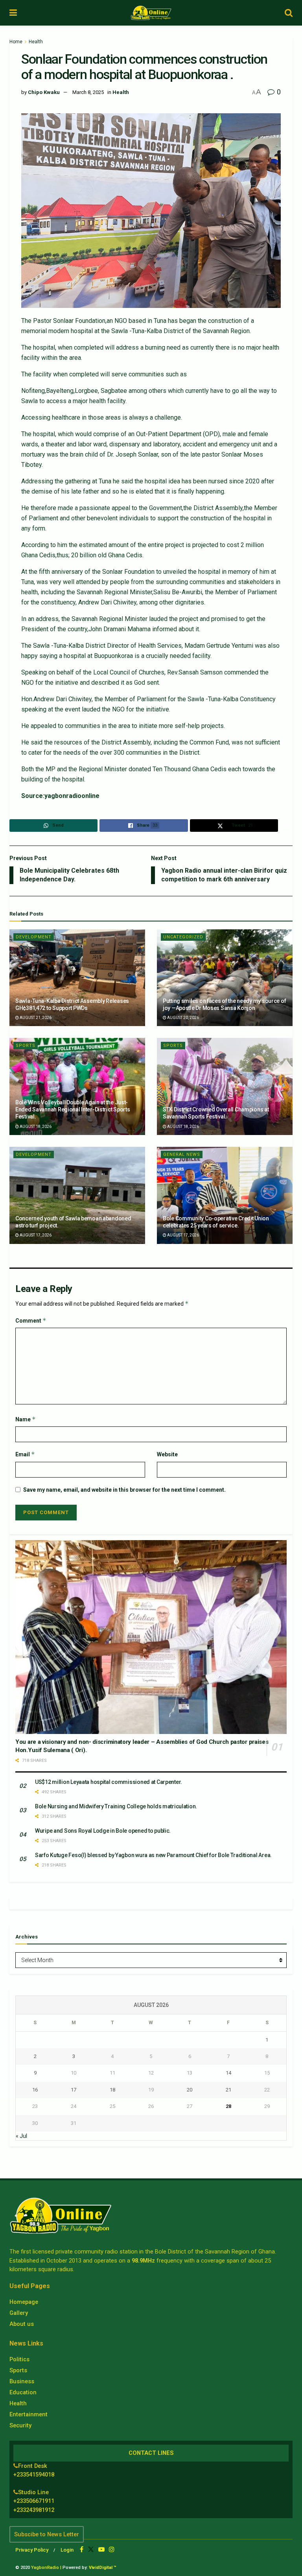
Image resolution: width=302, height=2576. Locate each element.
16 (35, 2090)
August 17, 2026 (35, 1235)
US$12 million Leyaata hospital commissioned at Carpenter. (109, 1782)
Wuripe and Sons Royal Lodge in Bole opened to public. (103, 1831)
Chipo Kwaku (44, 92)
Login (67, 2550)
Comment (31, 1320)
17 (74, 2090)
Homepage (24, 2302)
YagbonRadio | (46, 2568)
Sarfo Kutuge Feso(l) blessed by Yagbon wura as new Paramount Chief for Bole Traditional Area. (153, 1855)
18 (112, 2090)
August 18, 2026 (35, 1127)
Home (16, 42)
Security (20, 2425)
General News (182, 1154)
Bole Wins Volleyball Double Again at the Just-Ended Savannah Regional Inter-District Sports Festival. (73, 1109)
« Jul (21, 2136)
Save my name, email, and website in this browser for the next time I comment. (124, 1490)
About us (22, 2324)
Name (26, 1419)
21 (228, 2090)
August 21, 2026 (35, 1018)
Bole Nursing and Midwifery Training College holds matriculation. (116, 1806)
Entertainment (29, 2414)
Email (25, 1454)
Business (22, 2381)
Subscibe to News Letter (47, 2534)
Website (167, 1454)
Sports (26, 1046)
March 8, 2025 (88, 92)
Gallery (19, 2313)
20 (190, 2090)
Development (34, 937)
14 (228, 2073)
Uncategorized (183, 937)
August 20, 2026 (183, 1018)
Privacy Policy (32, 2550)
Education (23, 2392)
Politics (19, 2359)
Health (36, 42)
